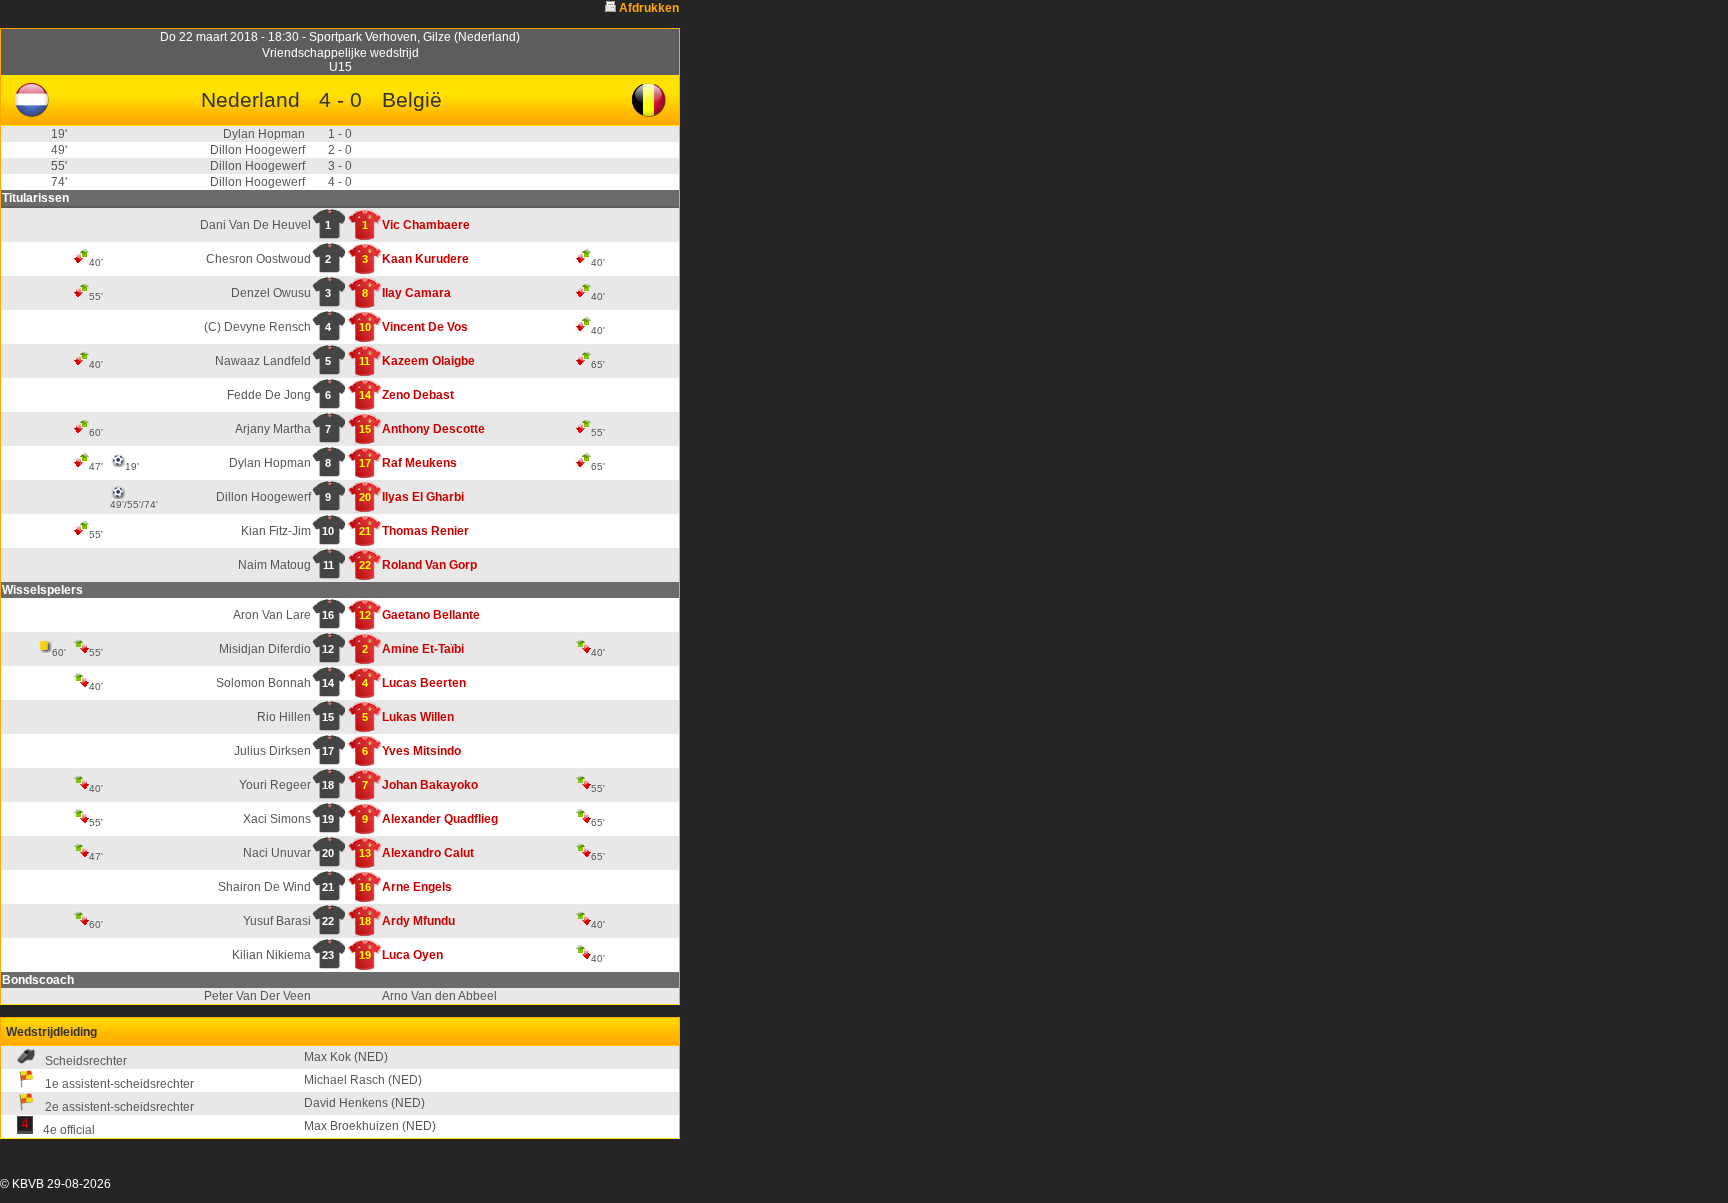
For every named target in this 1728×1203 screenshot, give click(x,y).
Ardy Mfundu (418, 921)
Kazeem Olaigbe (428, 361)
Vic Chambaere (426, 225)
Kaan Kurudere (425, 259)
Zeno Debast (418, 395)
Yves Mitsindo (421, 751)
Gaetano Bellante (431, 615)
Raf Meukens (419, 463)
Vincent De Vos (425, 327)
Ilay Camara (416, 293)
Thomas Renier (425, 531)
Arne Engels (417, 887)
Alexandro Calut (428, 853)
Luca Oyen (412, 955)
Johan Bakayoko (430, 785)
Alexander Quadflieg (440, 819)
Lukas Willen (418, 717)
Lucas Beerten (424, 683)
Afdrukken (649, 8)
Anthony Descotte (433, 429)
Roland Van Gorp (429, 565)
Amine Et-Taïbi (423, 649)
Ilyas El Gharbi (423, 497)
